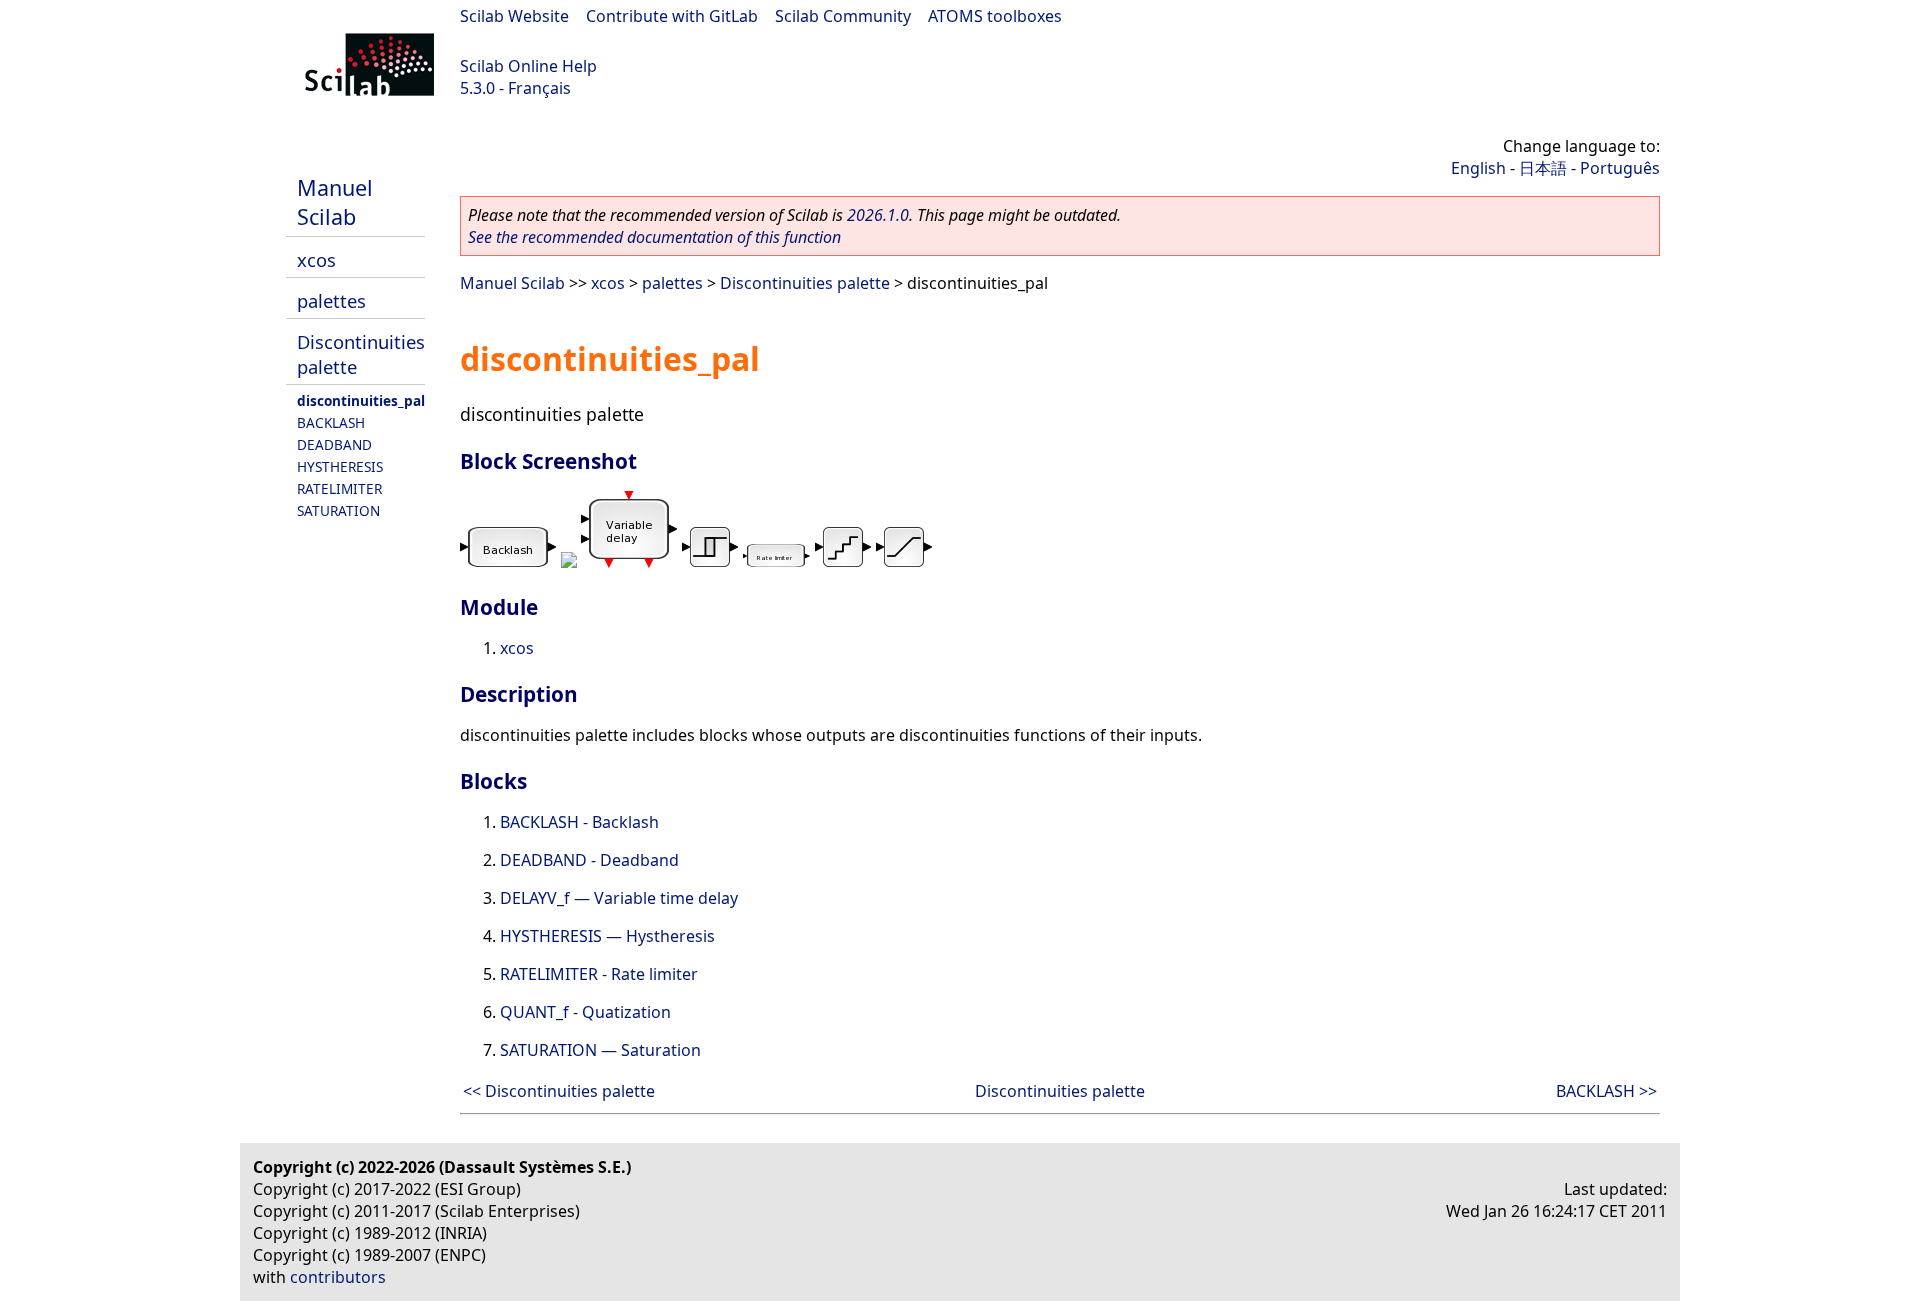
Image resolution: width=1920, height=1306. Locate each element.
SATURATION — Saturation (600, 1050)
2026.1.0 (878, 215)
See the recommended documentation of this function (654, 237)
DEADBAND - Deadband (589, 860)
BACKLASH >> (1606, 1091)
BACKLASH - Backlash (579, 822)
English (1478, 168)
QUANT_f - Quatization (585, 1012)
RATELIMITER (339, 488)
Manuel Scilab (335, 202)
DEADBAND (334, 444)
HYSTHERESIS (340, 466)
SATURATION (338, 510)
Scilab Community (843, 16)
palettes (331, 300)
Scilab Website (514, 16)
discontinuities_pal (361, 400)
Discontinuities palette (805, 283)
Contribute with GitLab (672, 16)
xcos (316, 259)
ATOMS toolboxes (995, 16)
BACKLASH (331, 422)
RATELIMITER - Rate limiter (599, 974)
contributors (338, 1277)
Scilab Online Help (528, 66)
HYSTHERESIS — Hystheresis (607, 936)
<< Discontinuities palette (559, 1091)
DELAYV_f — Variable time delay (619, 898)
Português (1620, 168)
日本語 (1543, 168)
